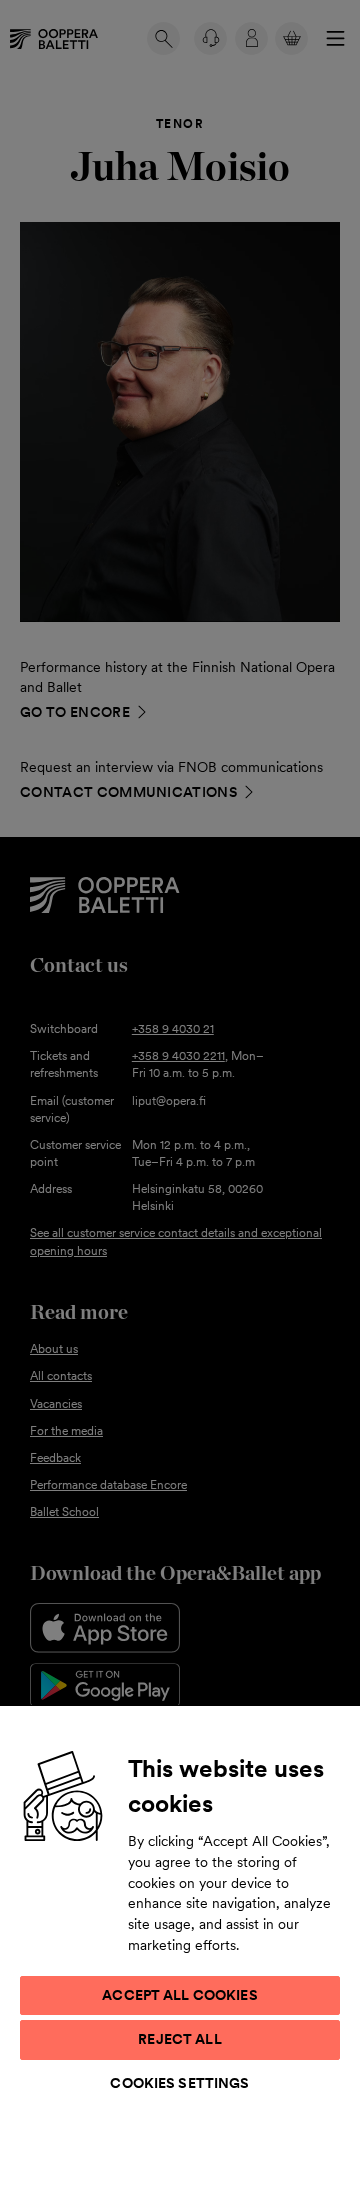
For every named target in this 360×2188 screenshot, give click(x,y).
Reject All (179, 2039)
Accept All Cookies (180, 1995)
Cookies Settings (179, 2083)
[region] (180, 1946)
